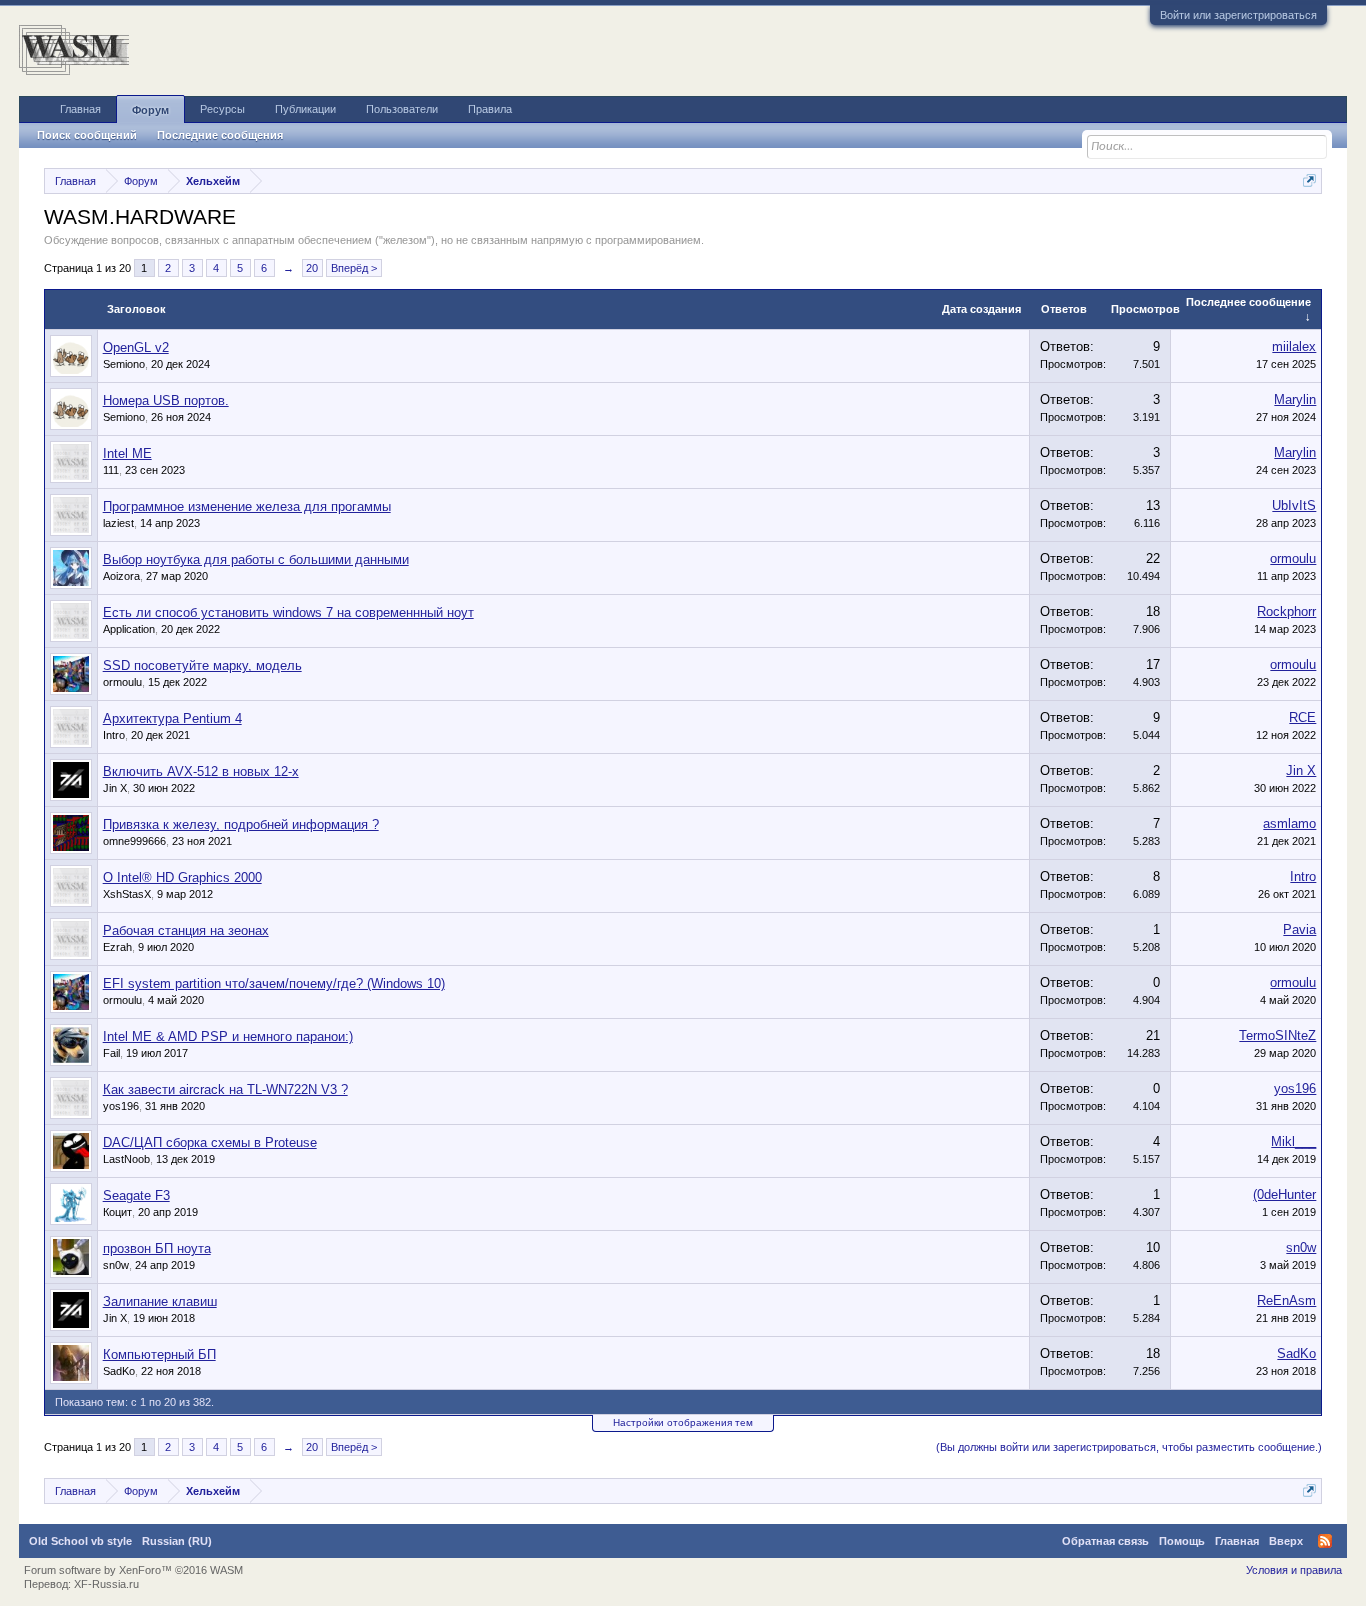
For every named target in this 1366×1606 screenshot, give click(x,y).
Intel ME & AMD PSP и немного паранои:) (228, 1036)
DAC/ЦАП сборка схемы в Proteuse (210, 1142)
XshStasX (127, 894)
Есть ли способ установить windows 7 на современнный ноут (288, 612)
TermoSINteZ (1277, 1035)
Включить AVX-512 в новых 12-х (201, 771)
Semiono (124, 364)
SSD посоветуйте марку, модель (202, 665)
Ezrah (117, 947)
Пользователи (402, 109)
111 (111, 470)
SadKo (119, 1371)
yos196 (121, 1106)
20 (312, 268)
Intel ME (127, 453)
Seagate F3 (136, 1195)
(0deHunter (1284, 1194)
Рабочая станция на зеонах (186, 930)
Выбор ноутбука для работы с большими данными (256, 559)
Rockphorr (1286, 611)
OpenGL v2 (136, 347)
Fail (111, 1053)
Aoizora (121, 576)
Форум (150, 110)
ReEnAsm (1286, 1300)
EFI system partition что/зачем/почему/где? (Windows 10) (274, 983)
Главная (80, 109)
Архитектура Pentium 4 (172, 718)
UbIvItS (1294, 505)
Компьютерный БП (159, 1354)
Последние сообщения (220, 135)
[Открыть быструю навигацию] (1309, 180)
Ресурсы (222, 109)
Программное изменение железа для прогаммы (247, 506)
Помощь (1182, 1541)
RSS (1325, 1541)
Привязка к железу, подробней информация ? (241, 824)
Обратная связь (1105, 1541)
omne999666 (134, 841)
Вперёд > (354, 268)
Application (129, 629)
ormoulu (1293, 558)
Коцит (117, 1212)
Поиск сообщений (87, 135)
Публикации (305, 109)
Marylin (1295, 399)
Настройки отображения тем (683, 1422)
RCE (1302, 717)
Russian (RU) (177, 1541)
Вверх (1286, 1541)
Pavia (1299, 929)
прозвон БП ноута (157, 1248)
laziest (118, 523)
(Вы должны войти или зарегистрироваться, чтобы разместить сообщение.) (1129, 1447)
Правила (490, 109)
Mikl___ (1293, 1141)
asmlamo (1289, 823)
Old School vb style (80, 1541)
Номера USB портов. (166, 400)
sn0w (116, 1265)
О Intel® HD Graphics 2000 (182, 877)
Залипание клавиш (160, 1301)
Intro (114, 735)
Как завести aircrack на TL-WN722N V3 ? (225, 1089)
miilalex (1294, 346)
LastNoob (126, 1159)
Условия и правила (1294, 1570)
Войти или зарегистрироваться (1238, 15)
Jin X (115, 788)
